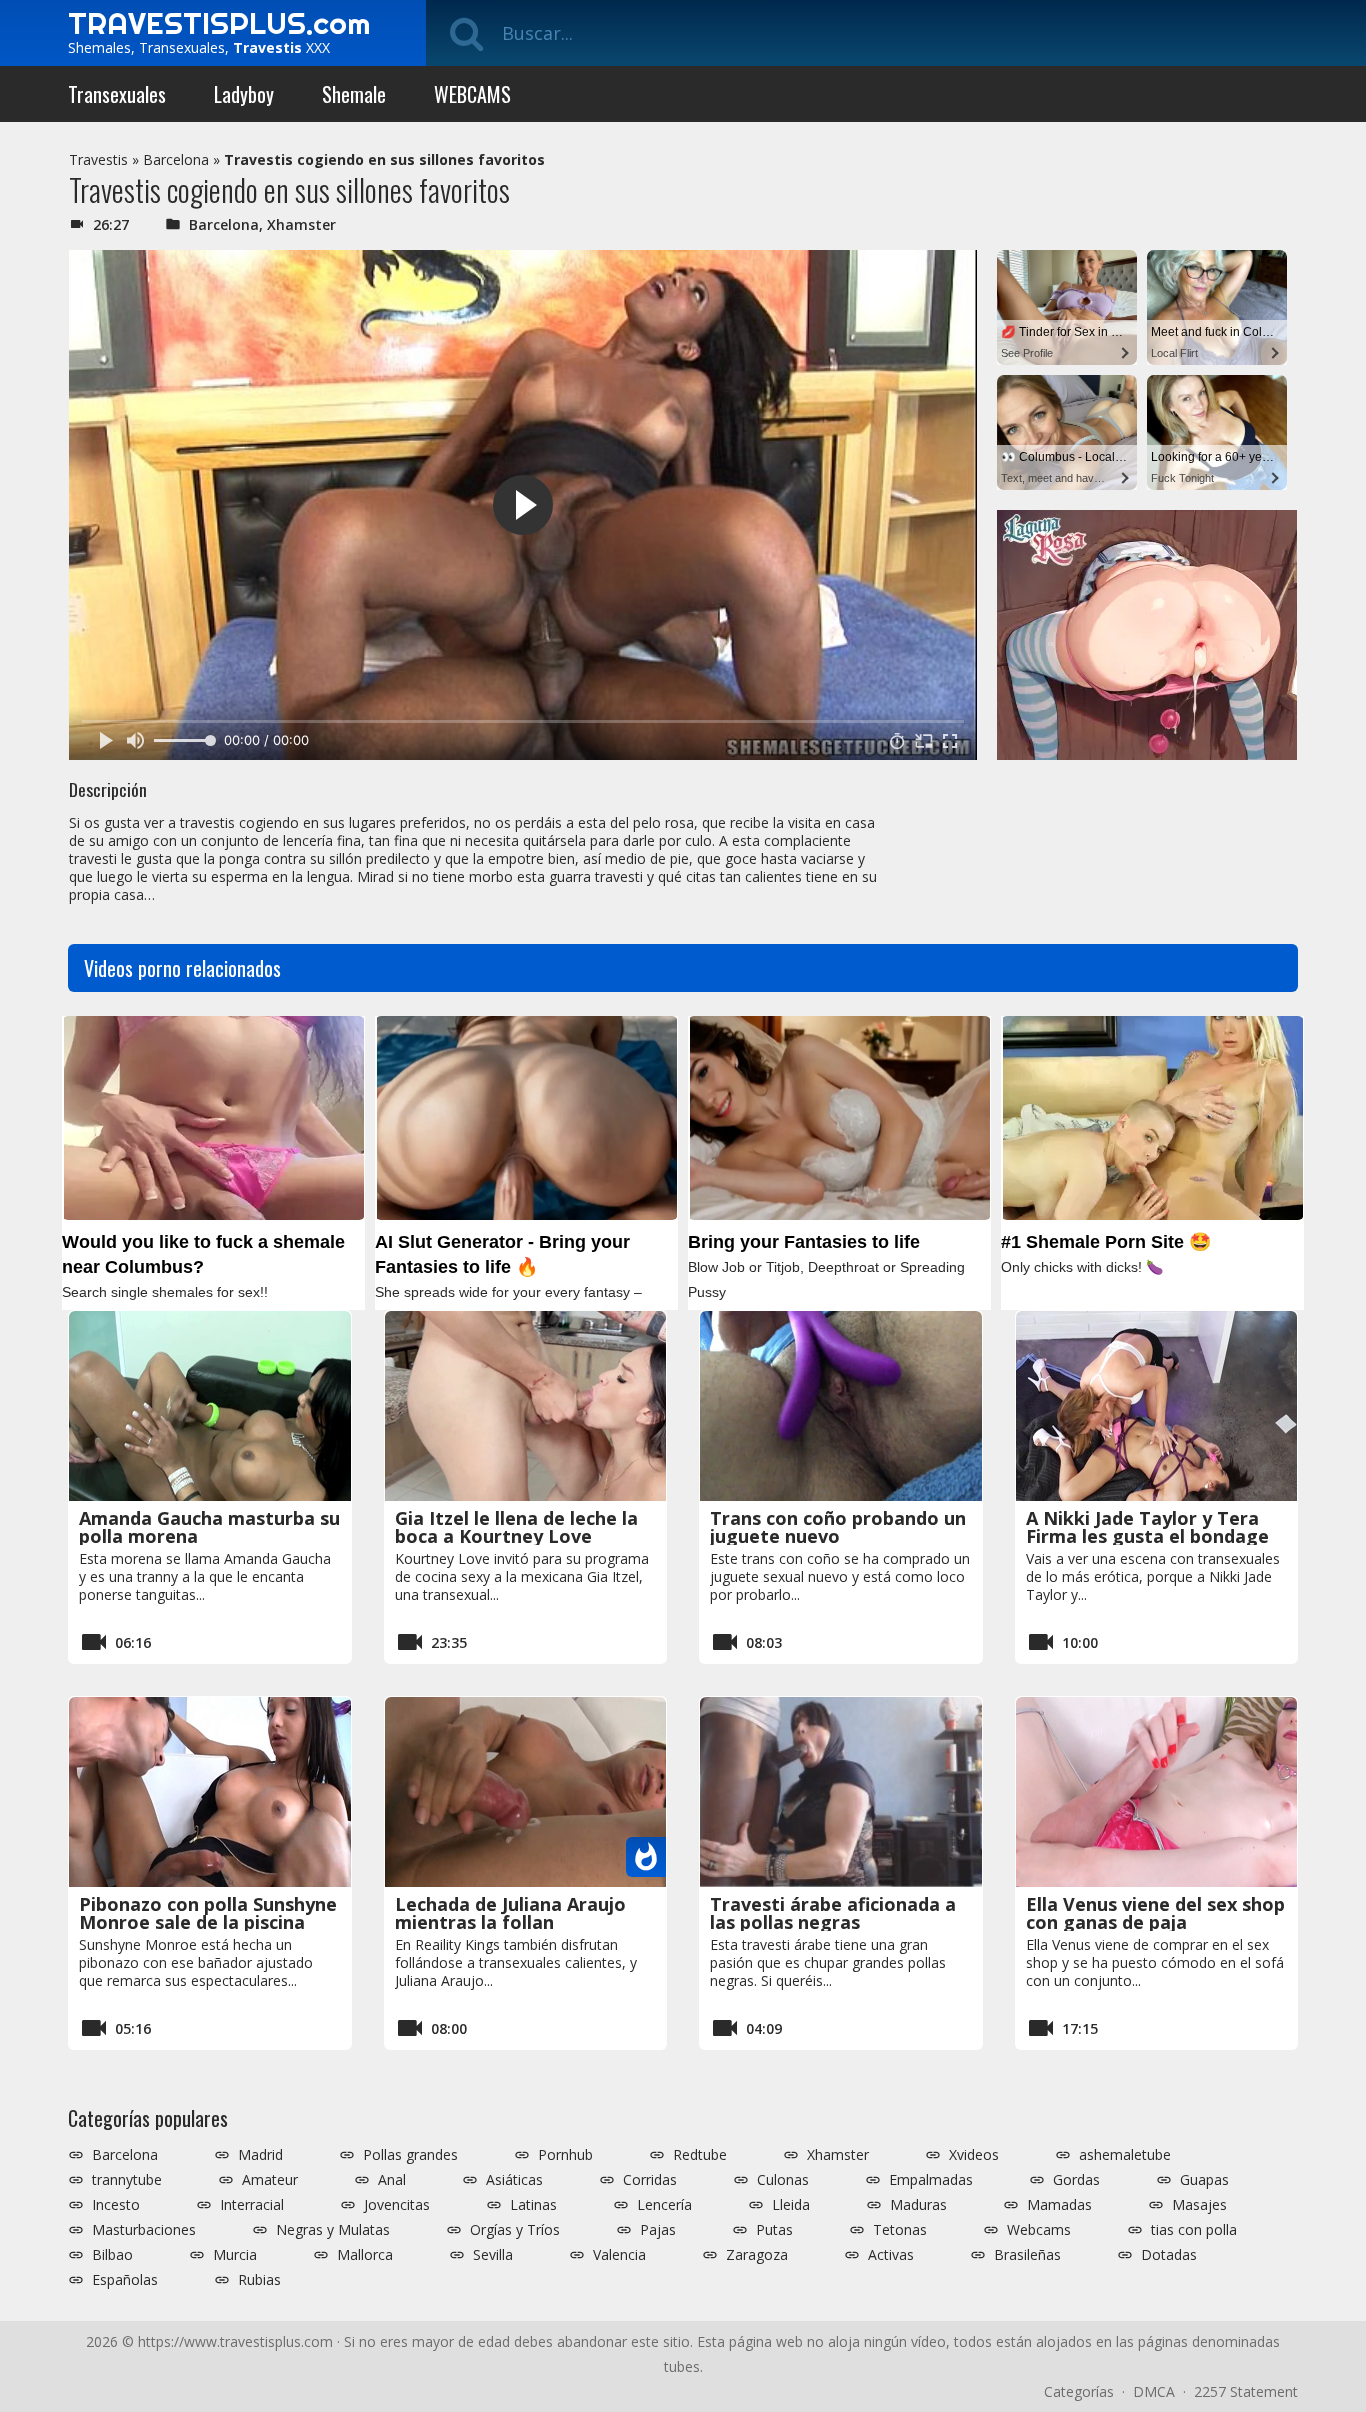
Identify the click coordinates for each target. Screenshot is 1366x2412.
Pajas (658, 2230)
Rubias (259, 2280)
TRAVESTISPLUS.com (219, 23)
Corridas (650, 2180)
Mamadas (1059, 2205)
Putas (774, 2230)
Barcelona (176, 159)
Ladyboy (244, 94)
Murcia (235, 2255)
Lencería (664, 2205)
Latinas (533, 2205)
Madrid (260, 2155)
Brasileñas (1027, 2255)
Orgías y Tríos (515, 2230)
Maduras (918, 2205)
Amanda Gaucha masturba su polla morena (209, 1527)
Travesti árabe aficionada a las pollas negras (833, 1913)
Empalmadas (931, 2180)
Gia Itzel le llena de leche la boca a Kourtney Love (516, 1527)
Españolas (125, 2280)
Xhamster (301, 224)
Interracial (252, 2205)
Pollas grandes (410, 2155)
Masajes (1199, 2205)
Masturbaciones (144, 2230)
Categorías (1079, 2391)
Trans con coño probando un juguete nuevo (838, 1527)
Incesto (116, 2205)
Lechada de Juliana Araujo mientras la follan (510, 1913)
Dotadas (1169, 2255)
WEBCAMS (472, 94)
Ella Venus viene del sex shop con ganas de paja (1155, 1913)
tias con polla (1194, 2230)
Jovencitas (397, 2205)
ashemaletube (1125, 2155)
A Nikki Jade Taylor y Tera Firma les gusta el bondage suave (1147, 1536)
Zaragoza (757, 2255)
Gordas (1076, 2180)
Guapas (1204, 2180)
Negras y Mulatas (333, 2230)
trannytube (127, 2180)
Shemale (354, 94)
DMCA (1154, 2391)
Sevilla (493, 2255)
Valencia (619, 2255)
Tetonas (900, 2230)
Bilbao (112, 2255)
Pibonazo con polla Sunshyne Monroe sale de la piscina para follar (208, 1922)
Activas (891, 2255)
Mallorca (365, 2255)
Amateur (270, 2180)
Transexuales (117, 94)
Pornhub (565, 2155)
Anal (392, 2180)
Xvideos (974, 2155)
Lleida (791, 2205)
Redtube (700, 2155)
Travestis (98, 159)
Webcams (1039, 2230)
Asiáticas (514, 2180)
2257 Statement (1246, 2391)
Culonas (783, 2180)
